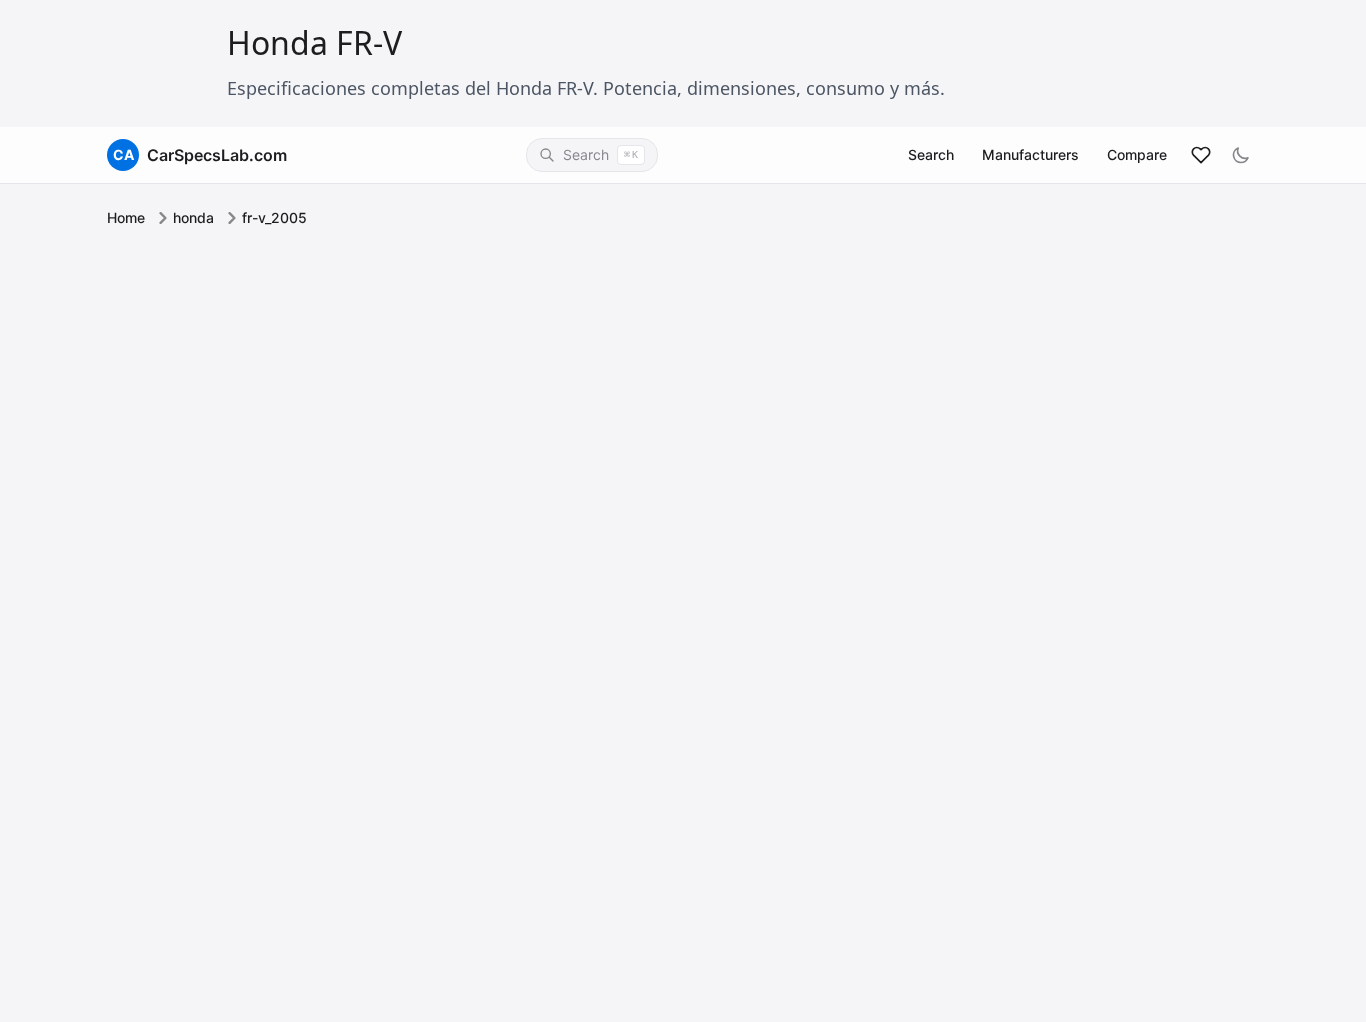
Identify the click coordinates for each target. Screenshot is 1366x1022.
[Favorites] (1201, 155)
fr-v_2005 (274, 217)
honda (193, 217)
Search (931, 154)
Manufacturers (1030, 154)
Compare (1137, 154)
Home (126, 217)
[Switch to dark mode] (1241, 155)
